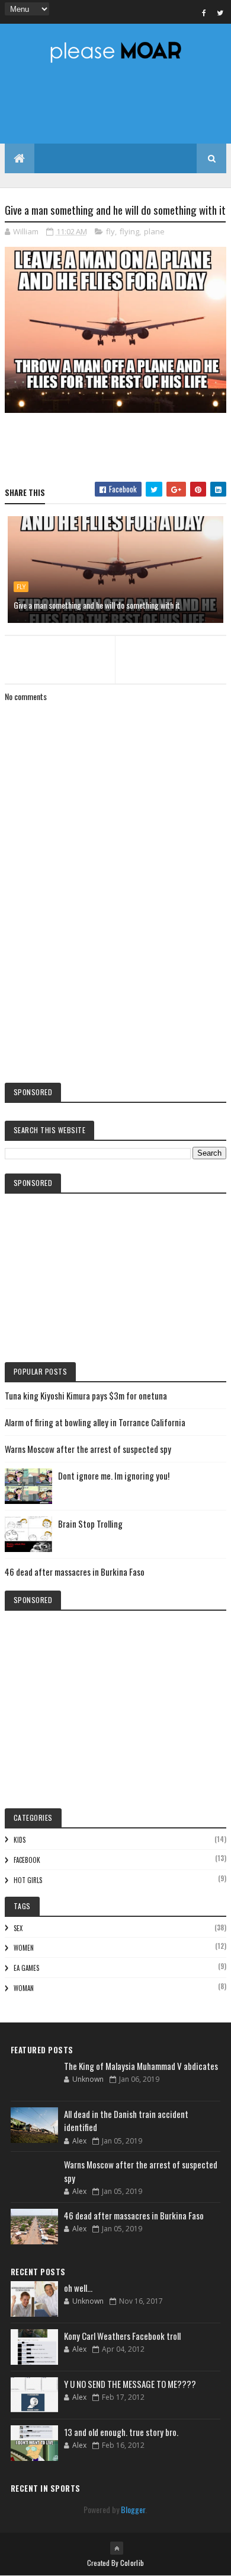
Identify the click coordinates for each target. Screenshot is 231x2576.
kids (20, 1840)
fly (110, 231)
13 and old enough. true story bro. (121, 2432)
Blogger (133, 2509)
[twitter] (220, 12)
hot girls (28, 1880)
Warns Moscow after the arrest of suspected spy (88, 1449)
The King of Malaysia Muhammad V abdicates (141, 2066)
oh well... (78, 2288)
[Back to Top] (117, 2548)
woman (24, 1988)
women (24, 1948)
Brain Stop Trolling (90, 1524)
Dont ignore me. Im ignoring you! (114, 1475)
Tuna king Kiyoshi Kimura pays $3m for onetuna (86, 1395)
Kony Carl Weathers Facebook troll (122, 2336)
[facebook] (204, 12)
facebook (27, 1860)
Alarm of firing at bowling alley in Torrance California (95, 1422)
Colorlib (132, 2563)
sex (18, 1928)
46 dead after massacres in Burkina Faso (75, 1572)
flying (129, 231)
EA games (26, 1968)
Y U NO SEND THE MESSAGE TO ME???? (130, 2384)
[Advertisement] (115, 975)
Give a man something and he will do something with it (97, 605)
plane (154, 231)
